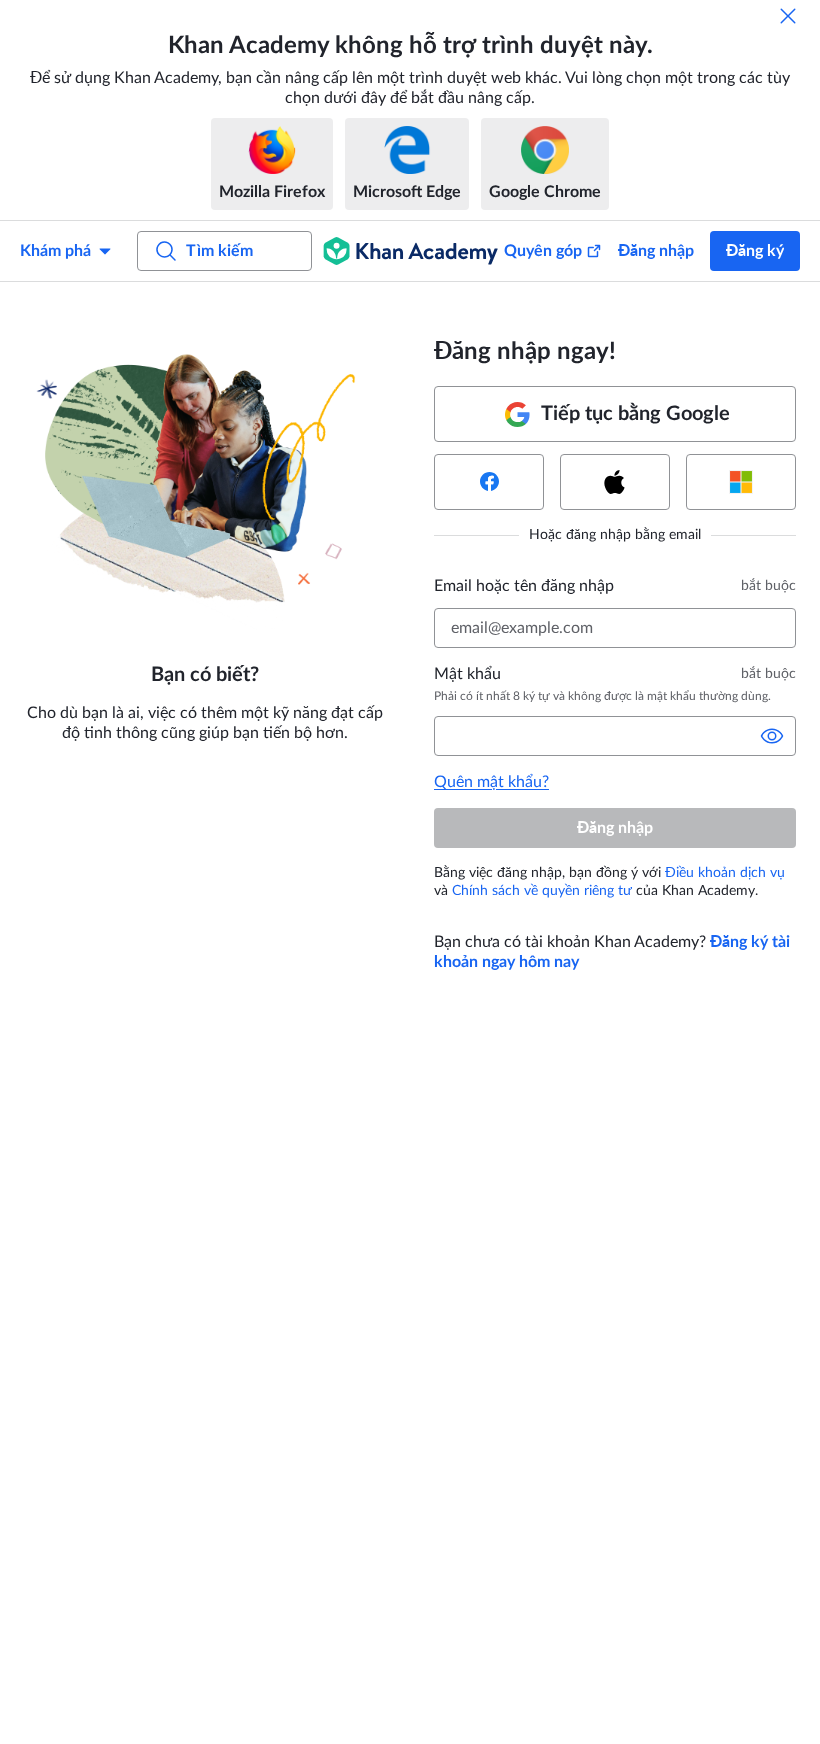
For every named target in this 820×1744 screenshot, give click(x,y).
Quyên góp (543, 251)
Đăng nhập (656, 251)
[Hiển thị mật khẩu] (772, 736)
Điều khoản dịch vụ (725, 873)
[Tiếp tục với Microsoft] (741, 482)
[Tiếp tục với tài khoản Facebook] (489, 482)
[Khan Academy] (410, 251)
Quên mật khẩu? (491, 782)
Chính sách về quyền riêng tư (542, 891)
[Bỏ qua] (788, 16)
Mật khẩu (467, 674)
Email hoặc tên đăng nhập (524, 586)
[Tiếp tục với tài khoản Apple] (615, 482)
